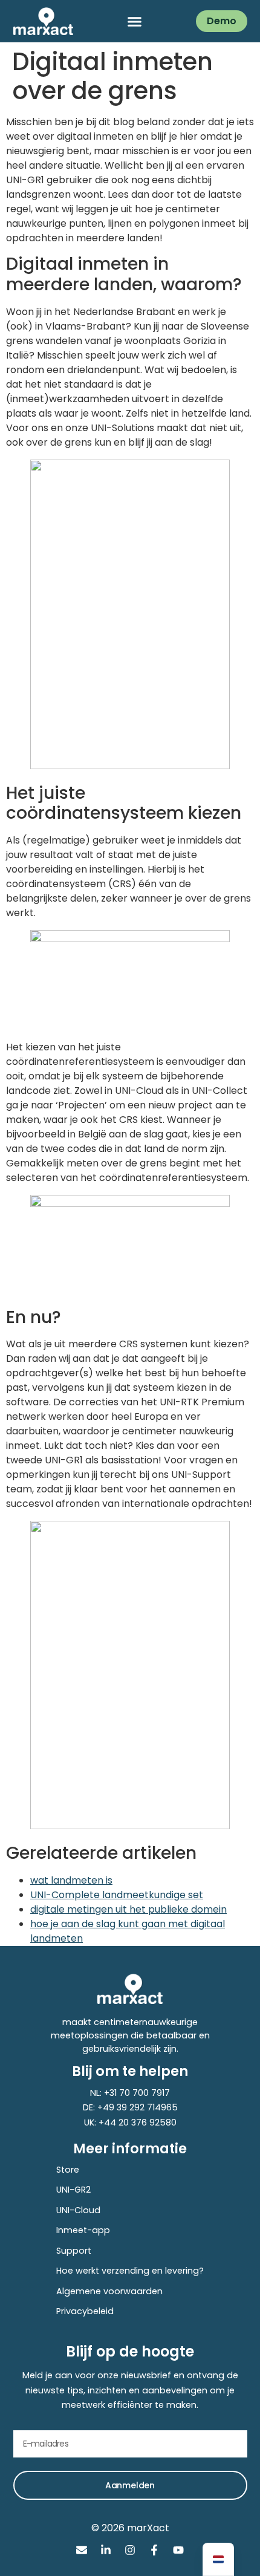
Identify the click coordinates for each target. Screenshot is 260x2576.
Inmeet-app (83, 2230)
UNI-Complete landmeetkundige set (117, 1895)
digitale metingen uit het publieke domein (128, 1909)
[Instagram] (130, 2550)
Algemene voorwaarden (109, 2291)
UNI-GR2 (73, 2190)
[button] (135, 21)
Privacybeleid (85, 2311)
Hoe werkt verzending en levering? (130, 2271)
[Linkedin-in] (106, 2550)
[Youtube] (178, 2550)
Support (74, 2251)
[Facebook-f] (154, 2550)
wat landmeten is (71, 1880)
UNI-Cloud (78, 2210)
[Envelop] (82, 2550)
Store (68, 2170)
